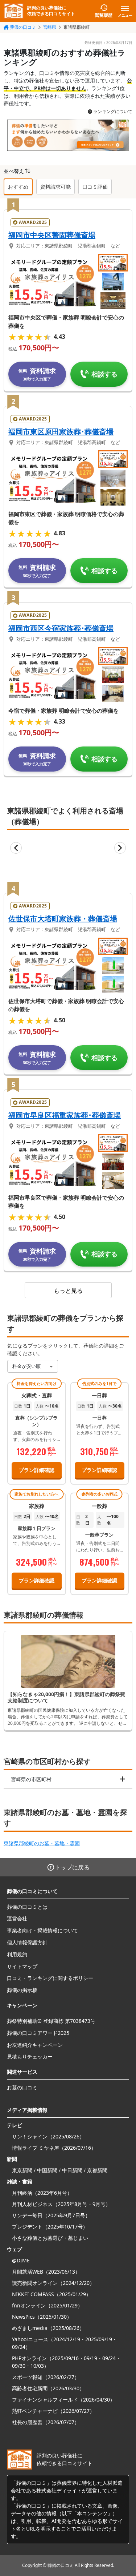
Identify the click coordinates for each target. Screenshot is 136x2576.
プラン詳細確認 (37, 1470)
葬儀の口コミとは (27, 1907)
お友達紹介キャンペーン (35, 2045)
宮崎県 (50, 27)
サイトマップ (22, 1966)
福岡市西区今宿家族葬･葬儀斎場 (61, 628)
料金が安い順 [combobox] (26, 1366)
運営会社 (17, 1918)
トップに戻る (72, 1867)
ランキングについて (113, 112)
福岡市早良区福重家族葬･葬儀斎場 (65, 1115)
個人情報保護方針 (27, 1942)
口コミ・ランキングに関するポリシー (50, 1978)
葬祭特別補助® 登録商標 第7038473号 (51, 2021)
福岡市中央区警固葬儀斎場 (52, 235)
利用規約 (17, 1954)
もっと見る (68, 1291)
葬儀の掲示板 (22, 1990)
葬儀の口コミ (23, 27)
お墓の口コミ (22, 2087)
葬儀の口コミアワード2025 (38, 2033)
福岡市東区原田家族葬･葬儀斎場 (61, 432)
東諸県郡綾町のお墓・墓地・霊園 (42, 1843)
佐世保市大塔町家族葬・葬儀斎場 (63, 919)
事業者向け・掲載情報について (42, 1930)
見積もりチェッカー (30, 2056)
